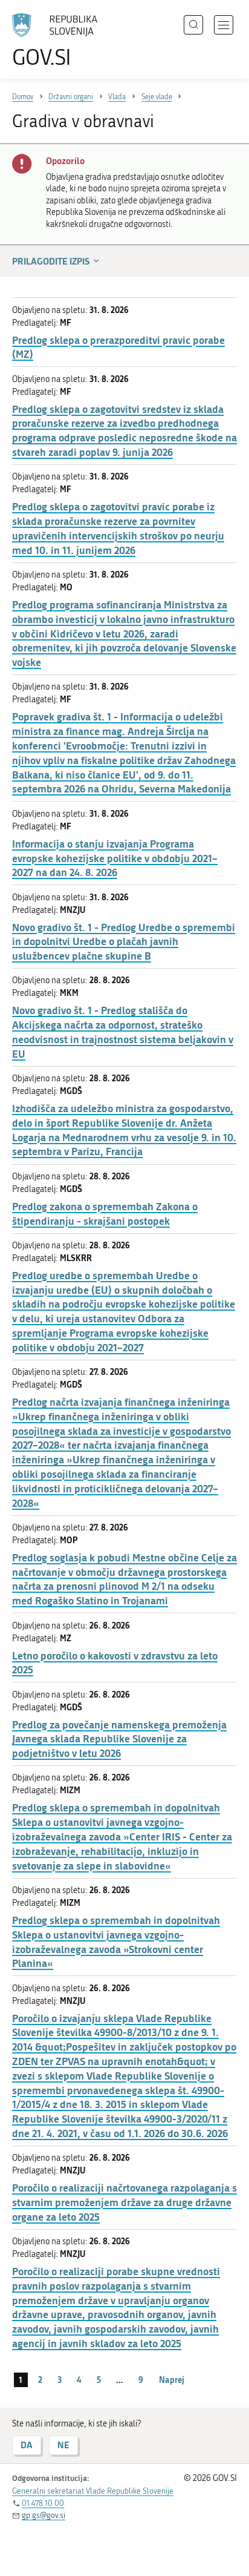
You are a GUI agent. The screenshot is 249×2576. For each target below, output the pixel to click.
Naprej (172, 2380)
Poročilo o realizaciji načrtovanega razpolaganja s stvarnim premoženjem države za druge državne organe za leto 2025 (124, 2202)
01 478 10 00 (43, 2503)
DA (27, 2445)
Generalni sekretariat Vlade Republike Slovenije (93, 2491)
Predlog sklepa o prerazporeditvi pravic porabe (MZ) (118, 347)
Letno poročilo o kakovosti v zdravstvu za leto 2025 (115, 1663)
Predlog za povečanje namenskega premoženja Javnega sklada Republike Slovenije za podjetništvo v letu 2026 (119, 1739)
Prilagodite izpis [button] (51, 261)
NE (63, 2445)
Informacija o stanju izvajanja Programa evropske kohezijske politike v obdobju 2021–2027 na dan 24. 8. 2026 (115, 858)
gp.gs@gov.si (44, 2515)
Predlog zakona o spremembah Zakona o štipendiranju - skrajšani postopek (105, 1214)
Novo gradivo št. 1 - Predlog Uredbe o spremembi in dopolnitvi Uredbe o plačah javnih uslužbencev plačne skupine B (124, 942)
